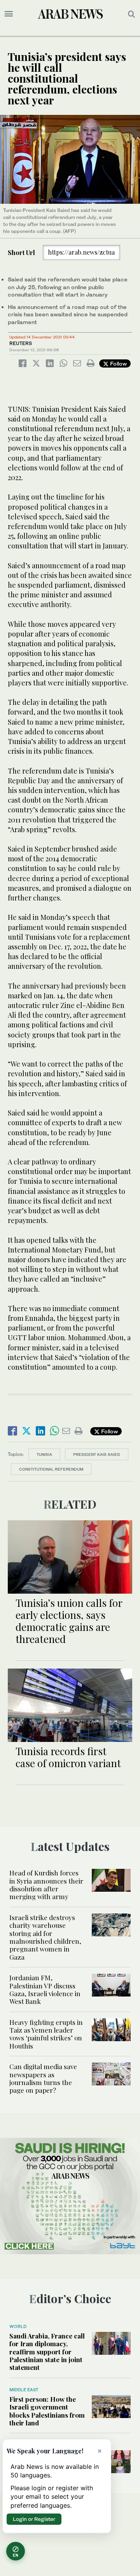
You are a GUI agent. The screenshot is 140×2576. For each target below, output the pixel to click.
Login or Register (34, 2519)
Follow (118, 363)
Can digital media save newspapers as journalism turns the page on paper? (43, 2078)
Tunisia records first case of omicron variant (68, 1757)
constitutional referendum (51, 1469)
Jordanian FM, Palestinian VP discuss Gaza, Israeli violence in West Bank (45, 1989)
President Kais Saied (97, 1454)
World (18, 2326)
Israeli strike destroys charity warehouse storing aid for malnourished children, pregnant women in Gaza (45, 1937)
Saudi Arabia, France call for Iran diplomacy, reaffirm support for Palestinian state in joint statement (47, 2352)
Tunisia (44, 1454)
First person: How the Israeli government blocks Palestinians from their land (47, 2411)
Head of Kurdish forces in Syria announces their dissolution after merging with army (46, 1885)
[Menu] (9, 14)
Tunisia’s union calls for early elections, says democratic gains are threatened (69, 1621)
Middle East (24, 2390)
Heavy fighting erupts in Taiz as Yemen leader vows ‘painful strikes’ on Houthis (46, 2034)
